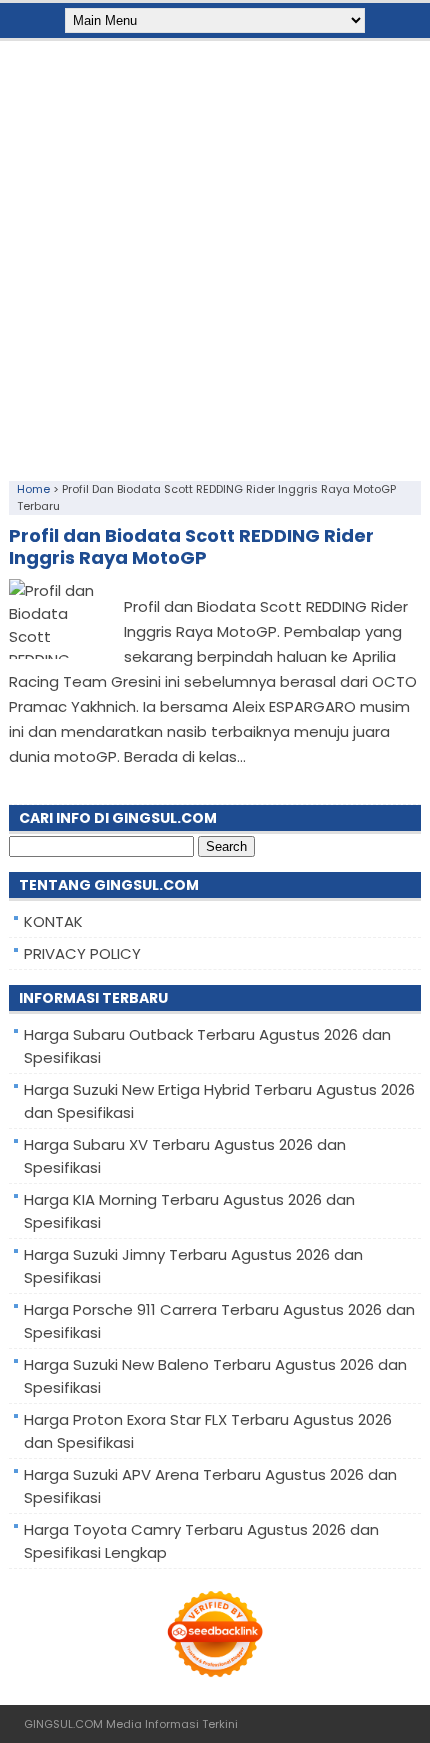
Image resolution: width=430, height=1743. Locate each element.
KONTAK (53, 921)
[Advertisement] (215, 256)
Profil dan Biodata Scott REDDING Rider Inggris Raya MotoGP (191, 546)
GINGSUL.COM (63, 1724)
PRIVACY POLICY (82, 953)
